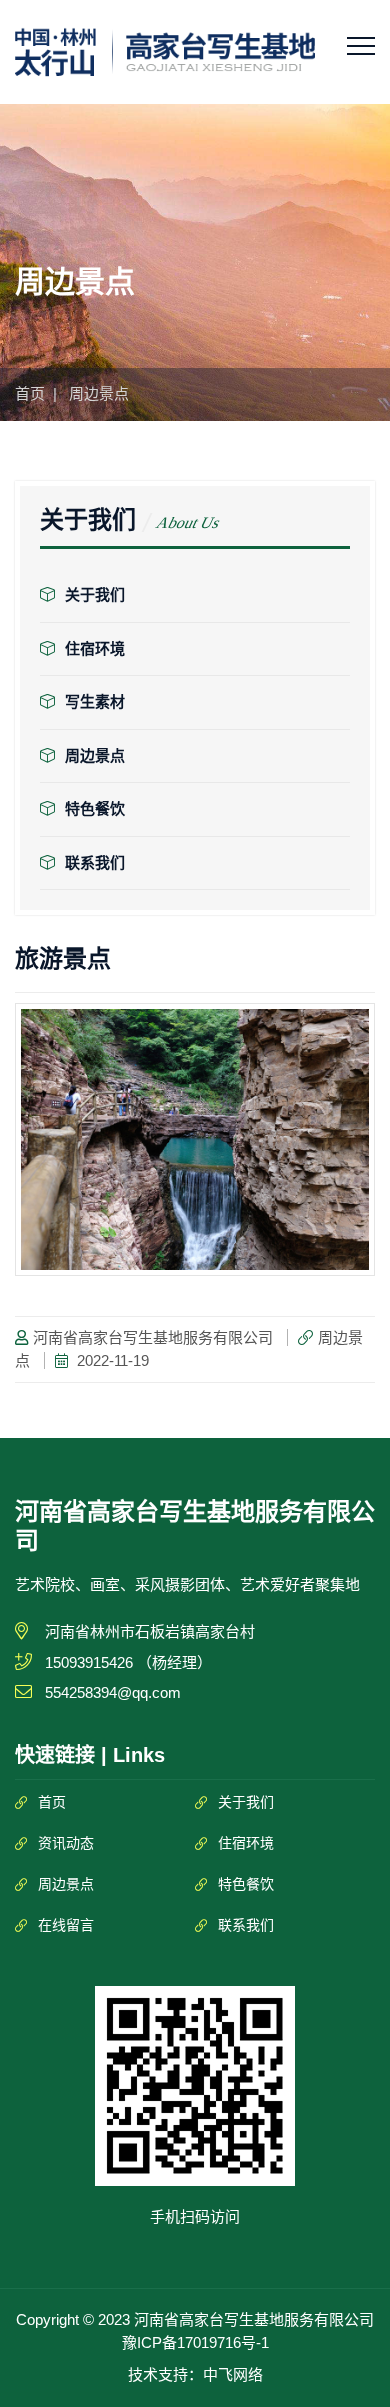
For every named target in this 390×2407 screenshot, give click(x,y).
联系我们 (95, 862)
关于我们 (95, 594)
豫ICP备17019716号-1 (195, 2342)
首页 (30, 393)
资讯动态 (66, 1843)
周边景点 (95, 755)
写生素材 (95, 701)
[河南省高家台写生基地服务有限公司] (165, 51)
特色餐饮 (95, 808)
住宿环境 (95, 648)
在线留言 (66, 1925)
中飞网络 (233, 2374)
